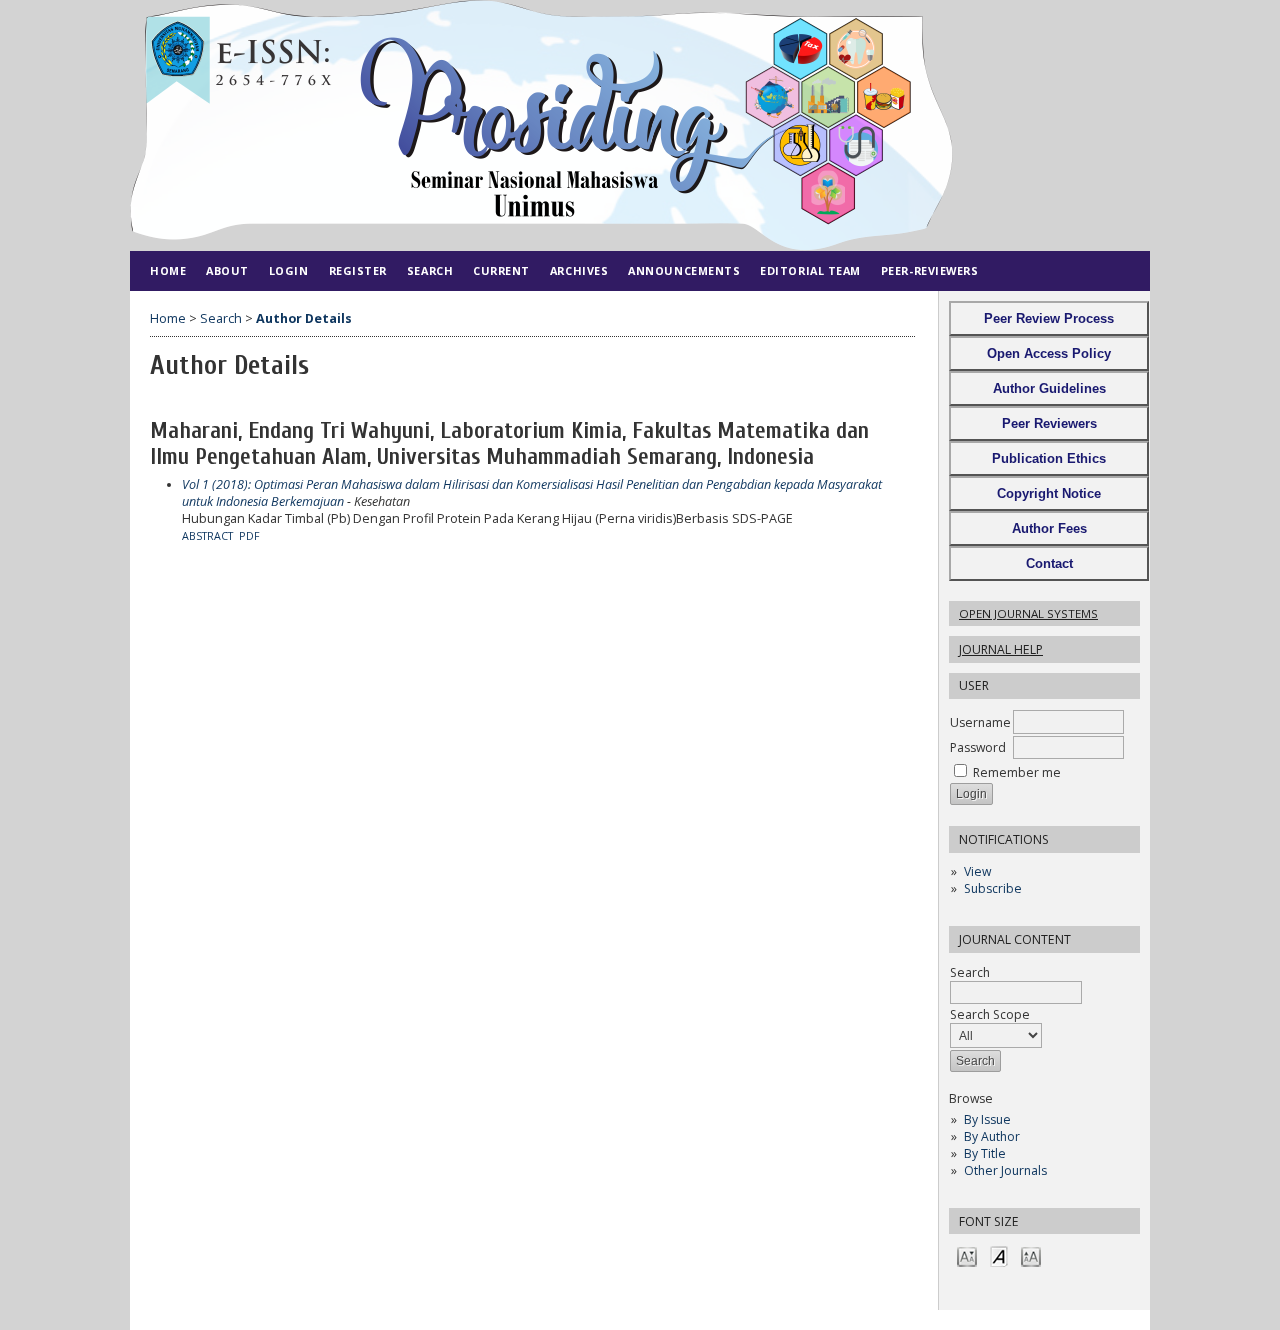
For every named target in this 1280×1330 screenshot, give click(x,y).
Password (978, 747)
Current (501, 270)
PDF (249, 536)
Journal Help (1001, 649)
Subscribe (993, 888)
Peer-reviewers (930, 270)
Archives (579, 270)
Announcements (684, 270)
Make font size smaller (967, 1255)
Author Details (304, 318)
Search (970, 972)
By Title (985, 1153)
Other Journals (1005, 1170)
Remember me (1017, 772)
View (977, 871)
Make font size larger (1031, 1255)
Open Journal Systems (1028, 613)
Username (980, 722)
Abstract (207, 536)
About (227, 270)
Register (358, 270)
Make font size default (999, 1255)
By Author (992, 1136)
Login (289, 270)
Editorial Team (810, 270)
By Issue (987, 1119)
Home (168, 270)
